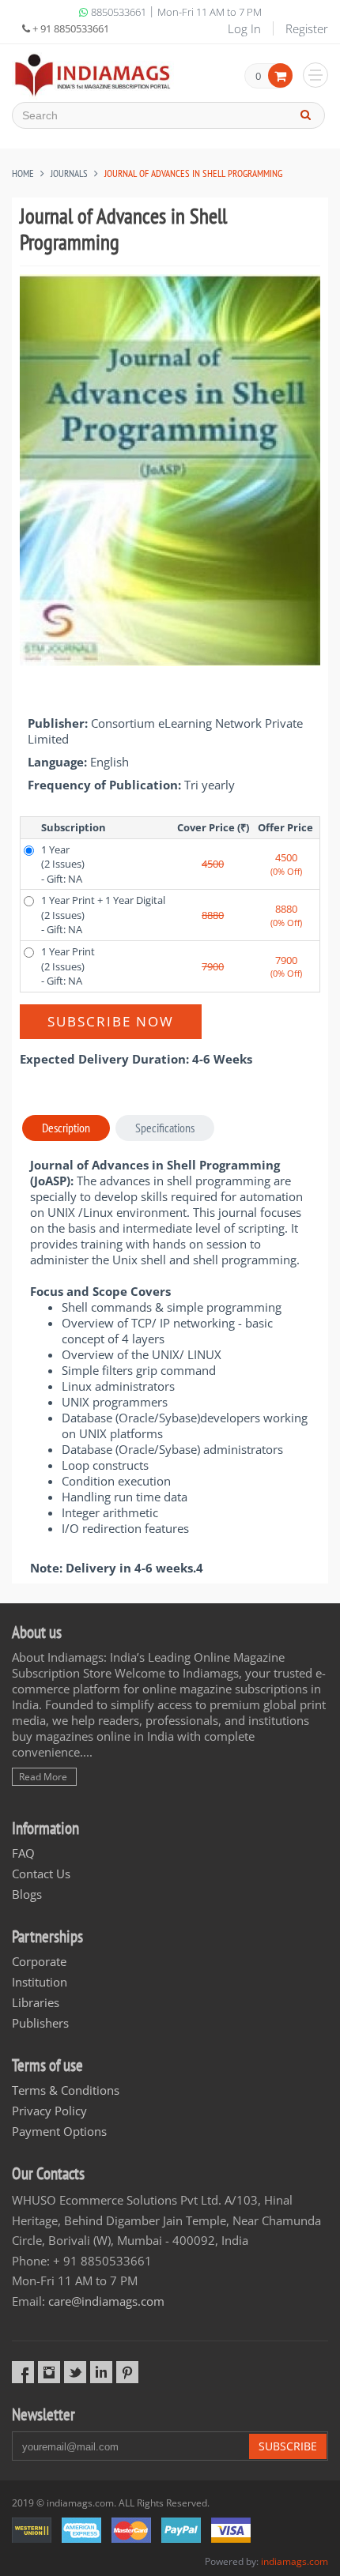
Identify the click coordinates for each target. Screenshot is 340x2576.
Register (307, 28)
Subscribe (288, 2446)
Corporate (39, 1961)
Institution (40, 1982)
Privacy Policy (49, 2111)
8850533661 (119, 12)
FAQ (23, 1853)
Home (23, 173)
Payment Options (59, 2131)
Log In (244, 28)
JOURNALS (69, 173)
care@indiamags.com (106, 2301)
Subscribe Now (111, 1021)
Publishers (40, 2023)
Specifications (165, 1128)
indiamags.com (295, 2561)
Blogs (27, 1894)
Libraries (36, 2002)
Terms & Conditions (66, 2090)
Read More (43, 1777)
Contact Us (41, 1874)
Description (66, 1128)
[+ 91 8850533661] (93, 75)
